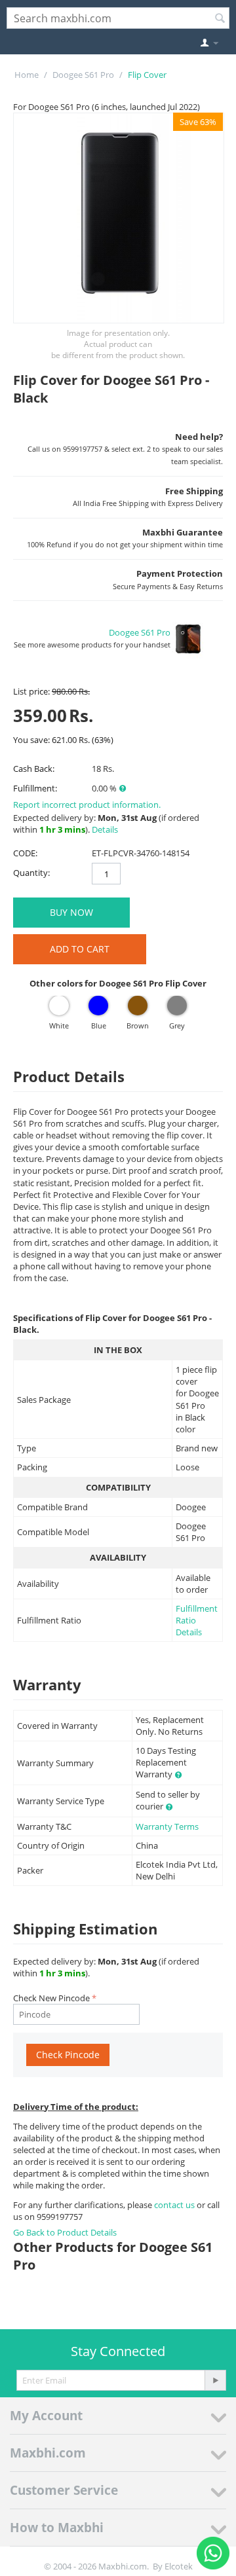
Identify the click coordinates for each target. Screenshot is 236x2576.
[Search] (220, 19)
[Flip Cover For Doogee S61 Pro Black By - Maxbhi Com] (119, 218)
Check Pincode (68, 2055)
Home (27, 75)
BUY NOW (71, 912)
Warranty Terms (167, 1826)
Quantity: (31, 873)
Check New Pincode (51, 1998)
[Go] (215, 2380)
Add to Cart (80, 949)
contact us (175, 2205)
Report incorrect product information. (87, 805)
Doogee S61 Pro (83, 75)
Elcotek (179, 2566)
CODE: (25, 853)
